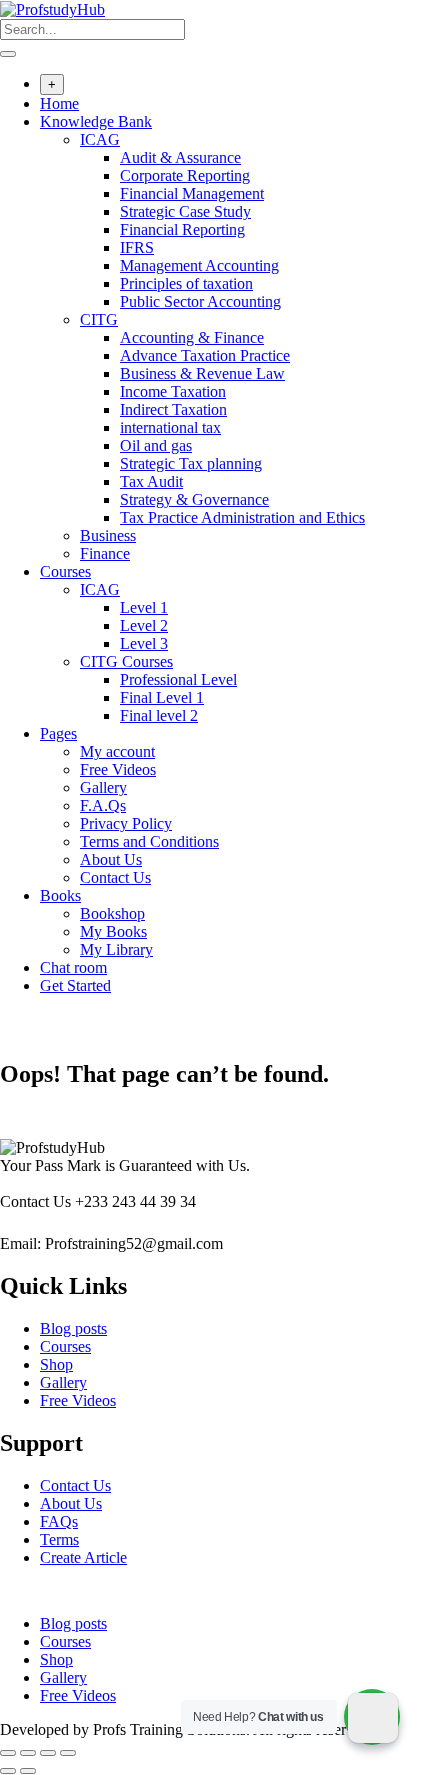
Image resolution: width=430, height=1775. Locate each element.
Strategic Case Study (185, 211)
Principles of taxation (186, 283)
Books (60, 895)
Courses (65, 571)
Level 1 (144, 607)
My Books (113, 931)
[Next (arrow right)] (28, 1771)
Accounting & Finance (192, 337)
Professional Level (178, 679)
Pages (58, 733)
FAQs (59, 1521)
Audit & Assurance (180, 157)
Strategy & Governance (194, 499)
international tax (170, 427)
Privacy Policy (126, 823)
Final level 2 (159, 715)
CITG (99, 319)
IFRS (137, 247)
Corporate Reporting (185, 175)
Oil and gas (156, 445)
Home (59, 103)
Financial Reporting (182, 229)
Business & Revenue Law (202, 373)
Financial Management (192, 193)
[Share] (48, 1753)
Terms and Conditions (149, 841)
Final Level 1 (162, 697)
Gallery (103, 787)
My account (117, 751)
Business (108, 535)
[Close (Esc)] (68, 1753)
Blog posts (73, 1328)
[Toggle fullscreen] (28, 1753)
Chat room (73, 967)
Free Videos (118, 769)
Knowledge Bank (96, 121)
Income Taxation (173, 391)
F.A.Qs (103, 805)
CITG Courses (126, 661)
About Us (111, 859)
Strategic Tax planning (191, 463)
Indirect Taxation (173, 409)
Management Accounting (199, 265)
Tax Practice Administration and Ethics (242, 517)
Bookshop (112, 913)
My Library (116, 949)
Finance (105, 553)
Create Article (83, 1557)
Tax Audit (151, 481)
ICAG (100, 139)
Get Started (75, 985)
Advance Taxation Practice (205, 355)
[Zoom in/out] (8, 1753)
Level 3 (144, 643)
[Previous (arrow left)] (8, 1771)
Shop (56, 1364)
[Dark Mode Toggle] (373, 1718)
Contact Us (115, 877)
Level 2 (144, 625)
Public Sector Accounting (200, 301)
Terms (59, 1539)
